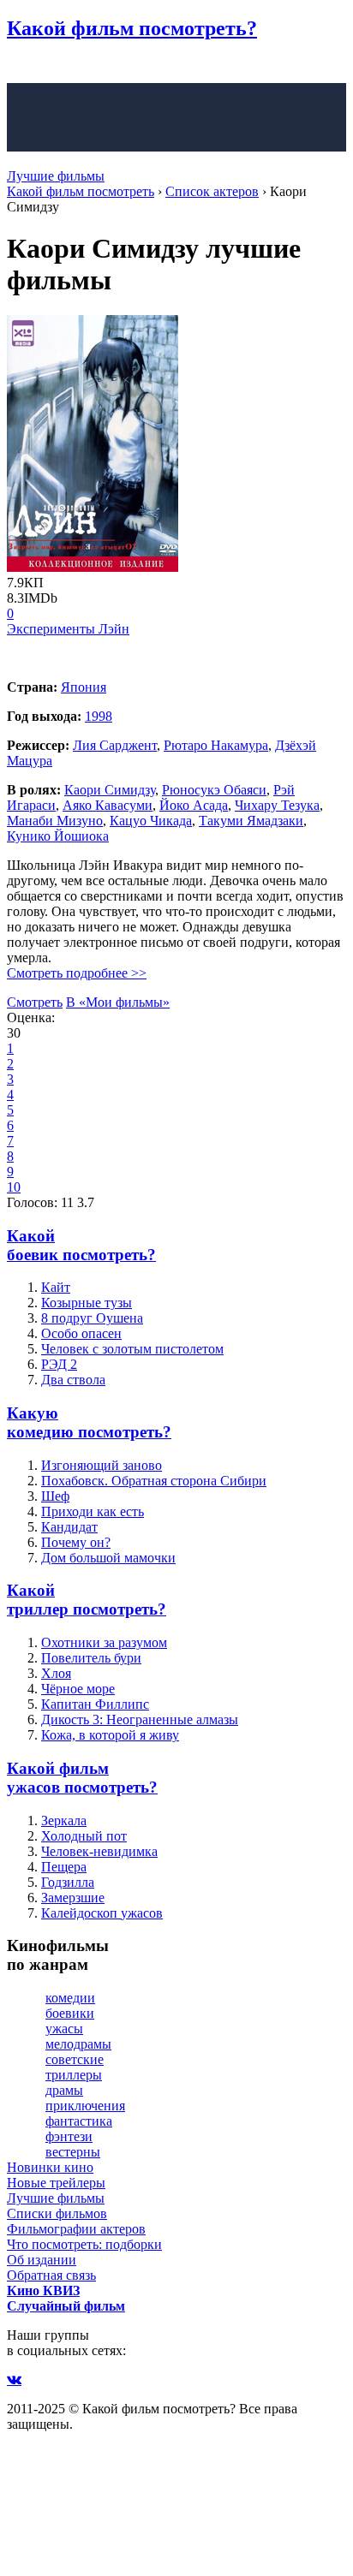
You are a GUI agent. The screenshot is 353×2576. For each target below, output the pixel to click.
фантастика (79, 2121)
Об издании (42, 2260)
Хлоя (56, 1673)
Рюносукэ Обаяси (214, 790)
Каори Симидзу (110, 790)
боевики (70, 2013)
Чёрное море (78, 1689)
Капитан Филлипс (95, 1704)
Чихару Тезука (277, 805)
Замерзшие (73, 1898)
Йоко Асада (194, 805)
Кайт (56, 1287)
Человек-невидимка (99, 1851)
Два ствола (73, 1380)
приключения (85, 2106)
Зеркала (64, 1820)
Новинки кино (50, 2167)
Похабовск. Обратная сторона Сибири (154, 1481)
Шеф (55, 1496)
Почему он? (76, 1542)
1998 (99, 716)
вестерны (73, 2152)
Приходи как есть (93, 1511)
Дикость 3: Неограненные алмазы (140, 1719)
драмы (64, 2090)
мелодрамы (78, 2044)
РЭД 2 (59, 1364)
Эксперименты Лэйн (68, 629)
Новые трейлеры (56, 2183)
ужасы (64, 2029)
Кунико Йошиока (58, 836)
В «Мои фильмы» (118, 1002)
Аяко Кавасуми (108, 805)
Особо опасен (81, 1333)
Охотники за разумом (104, 1642)
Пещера (64, 1867)
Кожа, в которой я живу (110, 1735)
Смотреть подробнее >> (77, 973)
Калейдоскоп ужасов (102, 1913)
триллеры (74, 2075)
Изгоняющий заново (102, 1465)
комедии (70, 1998)
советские (75, 2059)
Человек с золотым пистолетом (132, 1349)
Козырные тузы (87, 1303)
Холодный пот (84, 1836)
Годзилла (68, 1882)
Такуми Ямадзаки (251, 821)
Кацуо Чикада (151, 821)
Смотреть (35, 1002)
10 (14, 1187)
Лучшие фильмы (56, 176)
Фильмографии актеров (76, 2229)
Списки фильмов (57, 2213)
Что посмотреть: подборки (84, 2244)
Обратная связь (51, 2275)
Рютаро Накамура (216, 745)
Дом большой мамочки (108, 1558)
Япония (84, 687)
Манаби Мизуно (55, 821)
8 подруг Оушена (92, 1318)
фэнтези (69, 2136)
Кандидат (69, 1527)
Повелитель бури (91, 1658)
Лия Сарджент (115, 745)
